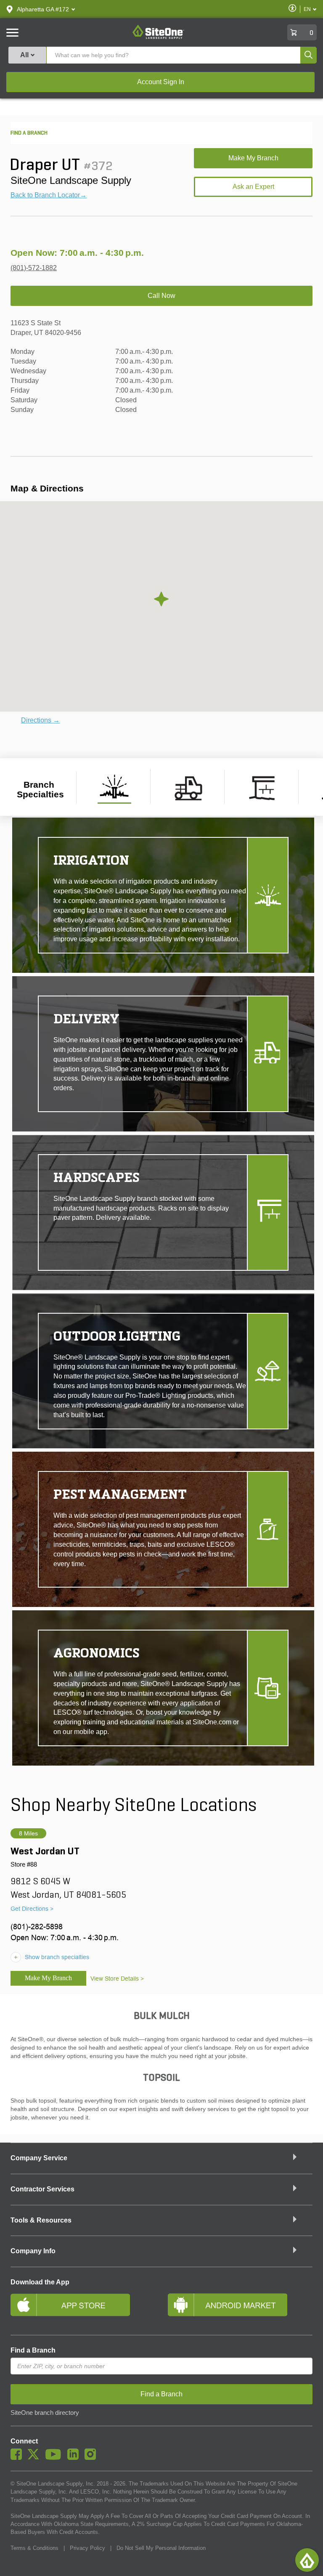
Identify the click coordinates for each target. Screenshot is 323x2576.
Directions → (40, 720)
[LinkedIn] (75, 2458)
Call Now (161, 296)
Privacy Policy (87, 2548)
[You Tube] (55, 2458)
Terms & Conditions (34, 2548)
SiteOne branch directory (45, 2413)
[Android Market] (240, 2308)
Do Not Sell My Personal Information (161, 2548)
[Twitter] (36, 2458)
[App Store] (83, 2308)
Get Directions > (32, 1909)
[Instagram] (92, 2458)
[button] (43, 9)
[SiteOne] (158, 37)
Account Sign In (161, 82)
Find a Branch (33, 2350)
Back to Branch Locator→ (49, 195)
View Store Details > (117, 1978)
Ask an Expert (253, 187)
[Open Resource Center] (307, 2560)
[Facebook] (18, 2458)
